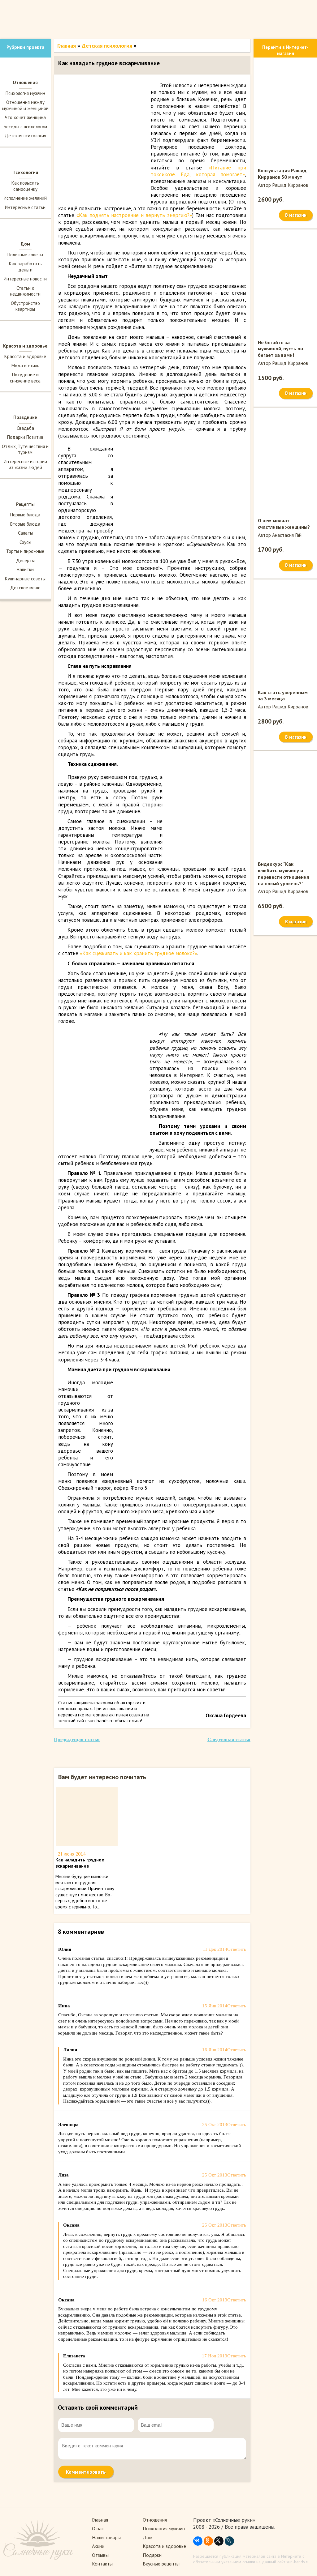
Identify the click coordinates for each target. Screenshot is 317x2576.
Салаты (25, 533)
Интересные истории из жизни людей (25, 465)
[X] (219, 2541)
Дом (148, 2537)
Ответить (237, 1949)
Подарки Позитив (25, 437)
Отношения (155, 2520)
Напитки (25, 569)
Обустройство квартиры (25, 306)
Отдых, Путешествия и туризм (25, 449)
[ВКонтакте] (198, 2541)
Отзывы (100, 2555)
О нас (98, 2528)
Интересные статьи (25, 207)
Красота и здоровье (25, 356)
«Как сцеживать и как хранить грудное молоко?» (139, 953)
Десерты (25, 560)
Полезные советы (25, 255)
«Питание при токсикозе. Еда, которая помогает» (198, 171)
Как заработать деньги (25, 267)
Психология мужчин (25, 93)
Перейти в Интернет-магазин (285, 50)
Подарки (152, 2555)
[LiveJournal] (229, 2541)
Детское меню (25, 588)
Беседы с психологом (25, 127)
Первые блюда (25, 515)
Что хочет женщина (25, 117)
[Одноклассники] (208, 2541)
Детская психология (25, 136)
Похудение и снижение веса (25, 378)
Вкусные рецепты (161, 2564)
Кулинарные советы (25, 579)
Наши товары (106, 2537)
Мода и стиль (25, 366)
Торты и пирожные (25, 551)
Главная (67, 46)
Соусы (25, 542)
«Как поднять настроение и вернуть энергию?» (134, 215)
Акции (98, 2546)
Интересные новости (25, 279)
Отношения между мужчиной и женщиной (25, 105)
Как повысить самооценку (25, 186)
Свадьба (25, 428)
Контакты (102, 2564)
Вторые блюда (25, 524)
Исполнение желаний (25, 198)
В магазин (296, 215)
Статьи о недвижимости (25, 291)
